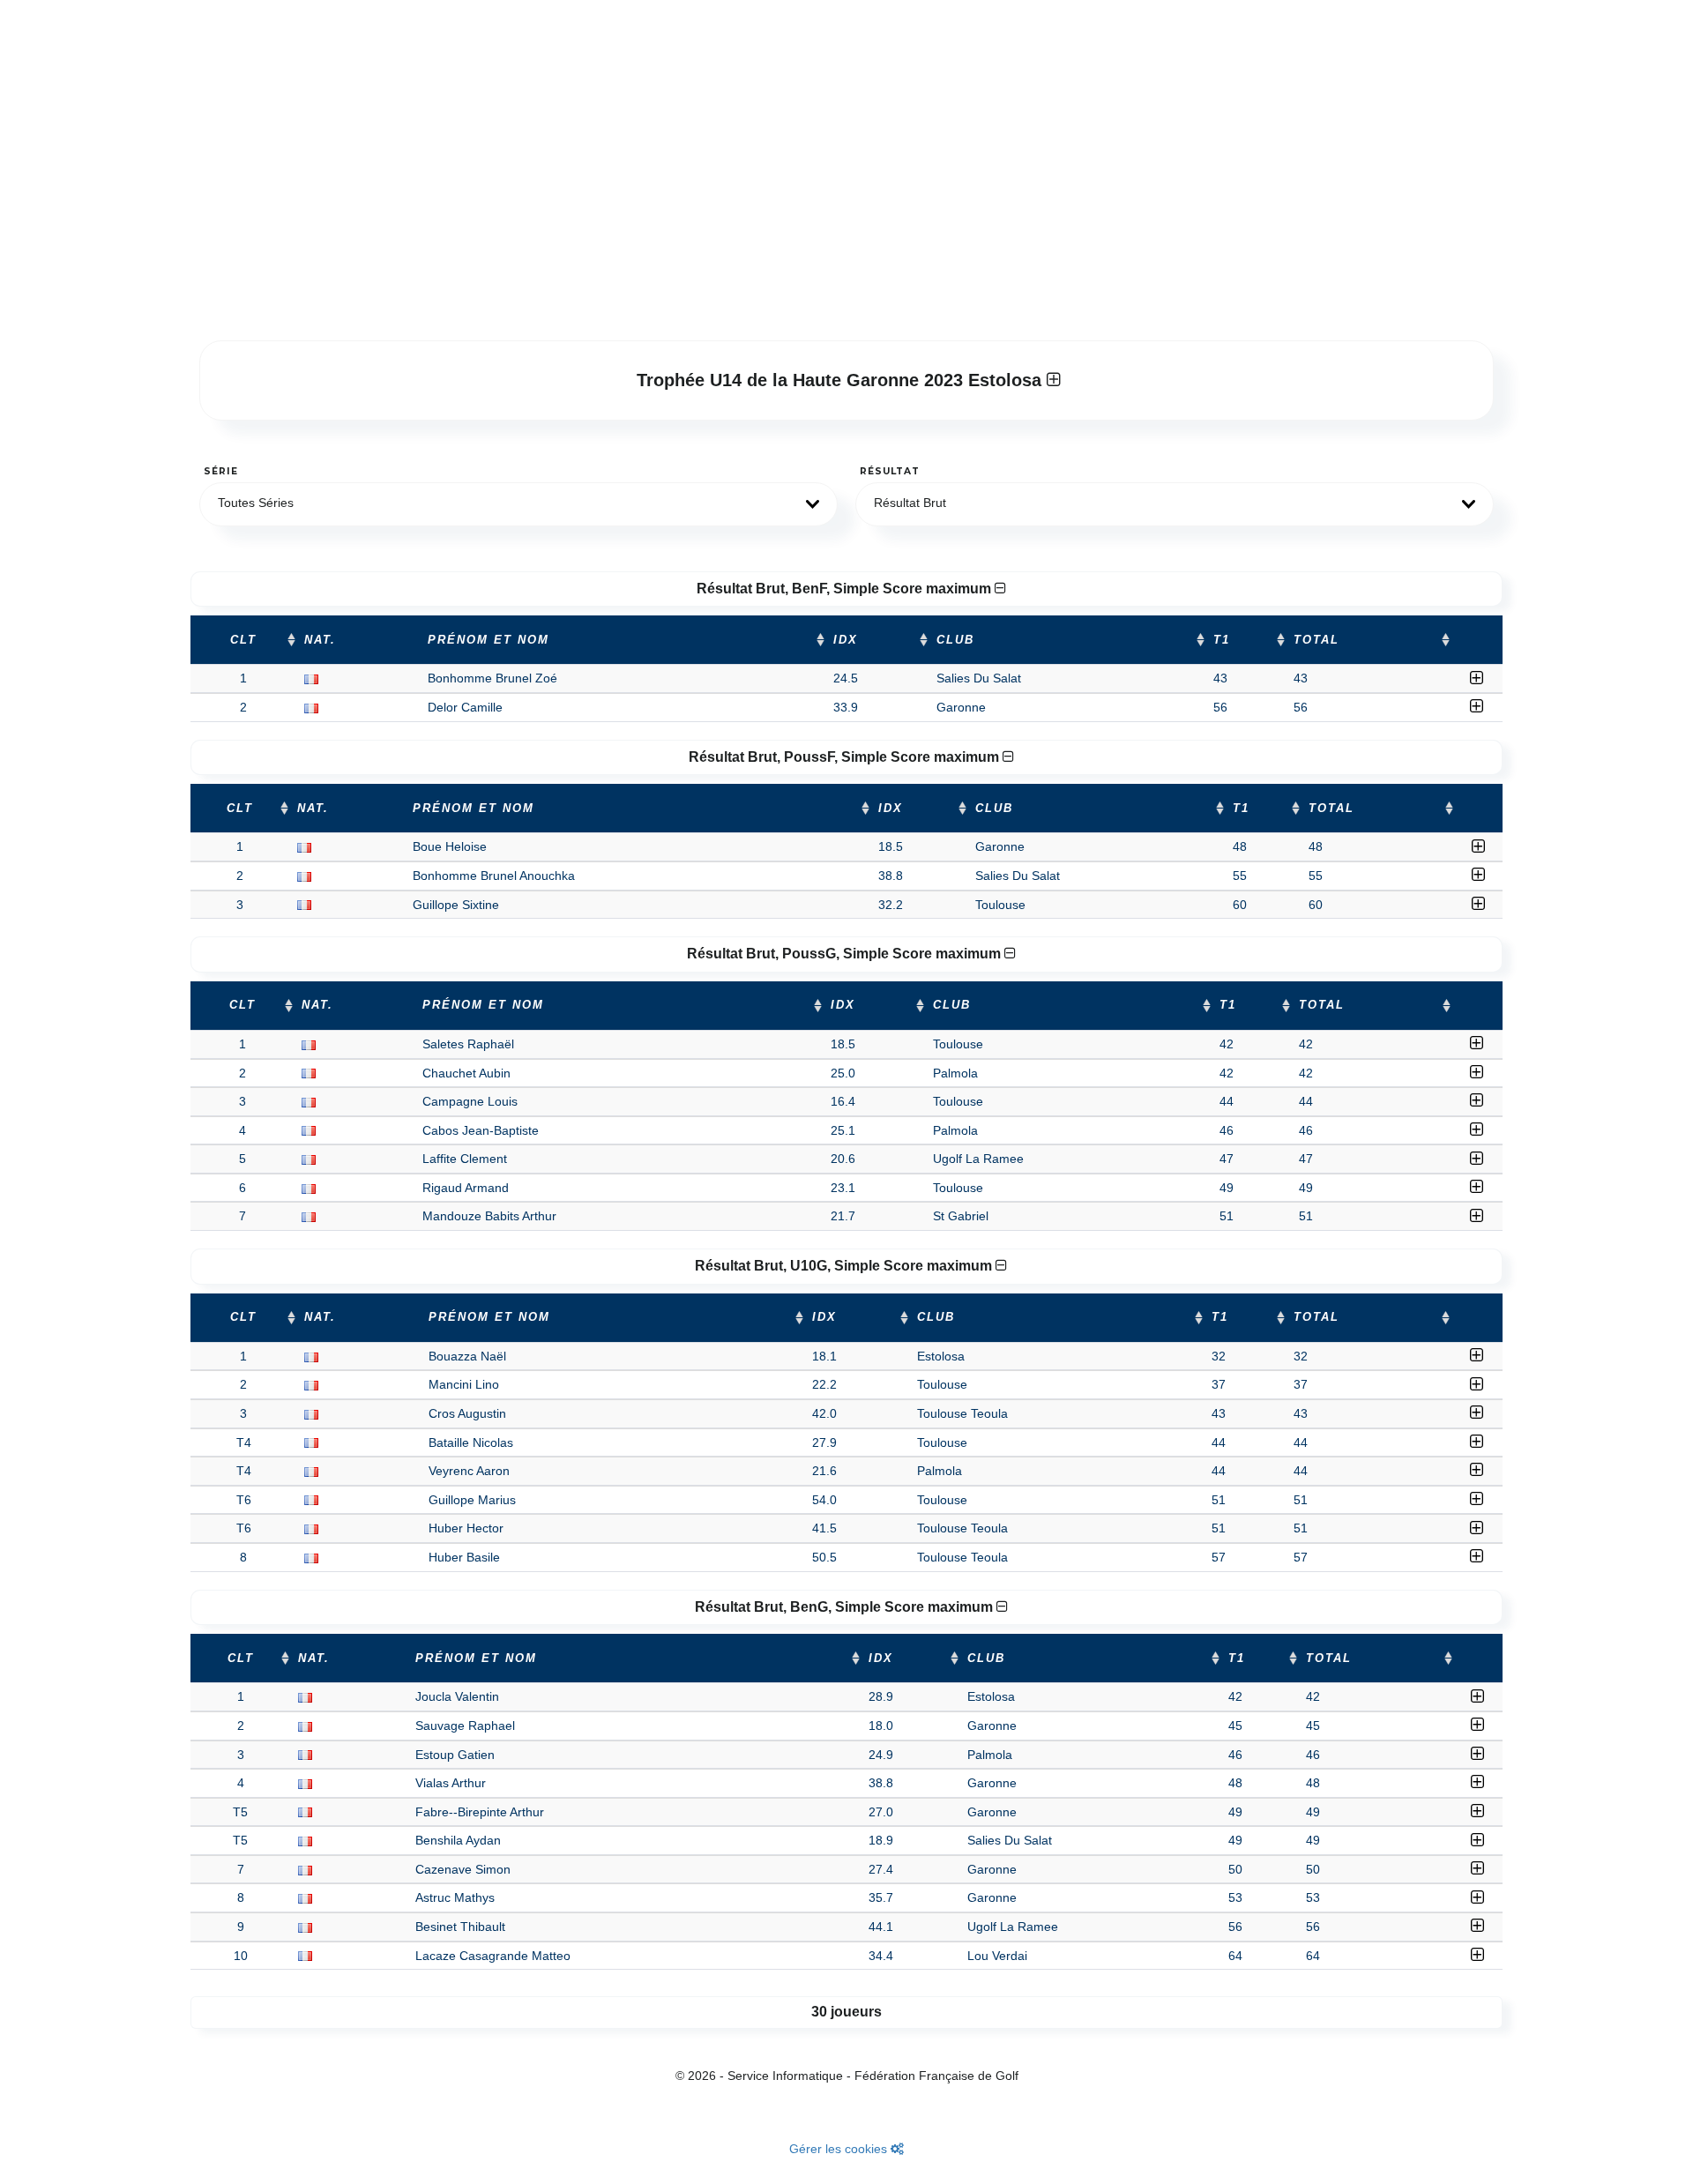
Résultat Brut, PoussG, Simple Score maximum (846, 954)
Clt (243, 640)
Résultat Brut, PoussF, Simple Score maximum (846, 757)
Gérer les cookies (840, 2149)
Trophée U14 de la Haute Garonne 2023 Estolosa (842, 380)
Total (1316, 640)
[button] (518, 504)
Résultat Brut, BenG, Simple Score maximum (846, 1607)
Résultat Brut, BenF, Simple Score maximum (846, 589)
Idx (846, 640)
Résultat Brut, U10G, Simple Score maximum (845, 1266)
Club (955, 640)
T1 (1222, 640)
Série (221, 471)
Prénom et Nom (489, 640)
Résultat (890, 471)
